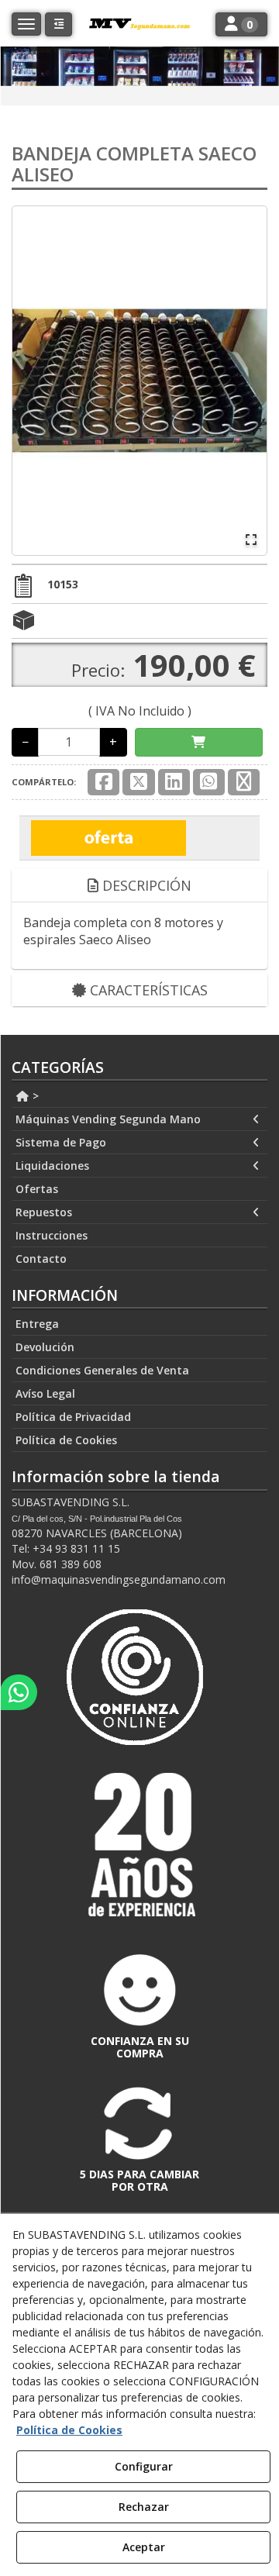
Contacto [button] (41, 1259)
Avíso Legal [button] (45, 1393)
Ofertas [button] (37, 1189)
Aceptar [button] (144, 2547)
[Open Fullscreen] (251, 540)
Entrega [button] (37, 1324)
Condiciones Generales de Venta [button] (102, 1370)
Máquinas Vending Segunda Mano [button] (108, 1119)
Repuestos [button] (44, 1212)
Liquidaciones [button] (52, 1166)
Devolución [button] (45, 1347)
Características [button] (147, 990)
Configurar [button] (144, 2466)
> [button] (34, 1096)
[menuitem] (139, 1096)
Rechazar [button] (144, 2507)
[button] (59, 24)
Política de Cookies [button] (66, 1440)
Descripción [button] (145, 885)
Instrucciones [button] (52, 1235)
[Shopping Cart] (199, 742)
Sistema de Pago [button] (61, 1142)
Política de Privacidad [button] (73, 1417)
